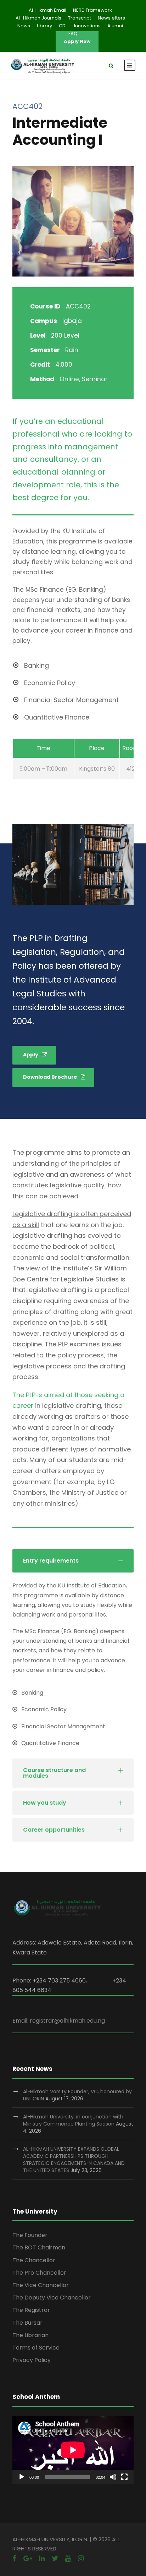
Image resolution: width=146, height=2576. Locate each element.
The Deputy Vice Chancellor (52, 2298)
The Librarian (30, 2335)
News (24, 26)
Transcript (80, 18)
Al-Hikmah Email (47, 10)
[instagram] (81, 2558)
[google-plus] (28, 2558)
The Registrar (31, 2310)
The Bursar (27, 2323)
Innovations (87, 26)
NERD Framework (92, 10)
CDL (63, 26)
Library (44, 26)
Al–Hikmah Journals (38, 18)
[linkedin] (42, 2558)
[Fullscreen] (124, 2477)
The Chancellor (34, 2260)
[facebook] (14, 2558)
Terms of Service (36, 2348)
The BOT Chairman (39, 2247)
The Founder (30, 2235)
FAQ (73, 34)
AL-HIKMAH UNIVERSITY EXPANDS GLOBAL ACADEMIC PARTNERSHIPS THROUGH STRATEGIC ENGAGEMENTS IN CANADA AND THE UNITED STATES (74, 2160)
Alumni (115, 26)
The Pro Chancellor (39, 2273)
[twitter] (55, 2558)
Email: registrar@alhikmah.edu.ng (59, 2021)
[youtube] (68, 2558)
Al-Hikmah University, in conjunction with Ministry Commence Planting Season (73, 2120)
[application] (73, 2450)
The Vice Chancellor (41, 2285)
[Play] (22, 2477)
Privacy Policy (32, 2360)
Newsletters (111, 18)
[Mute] (113, 2477)
